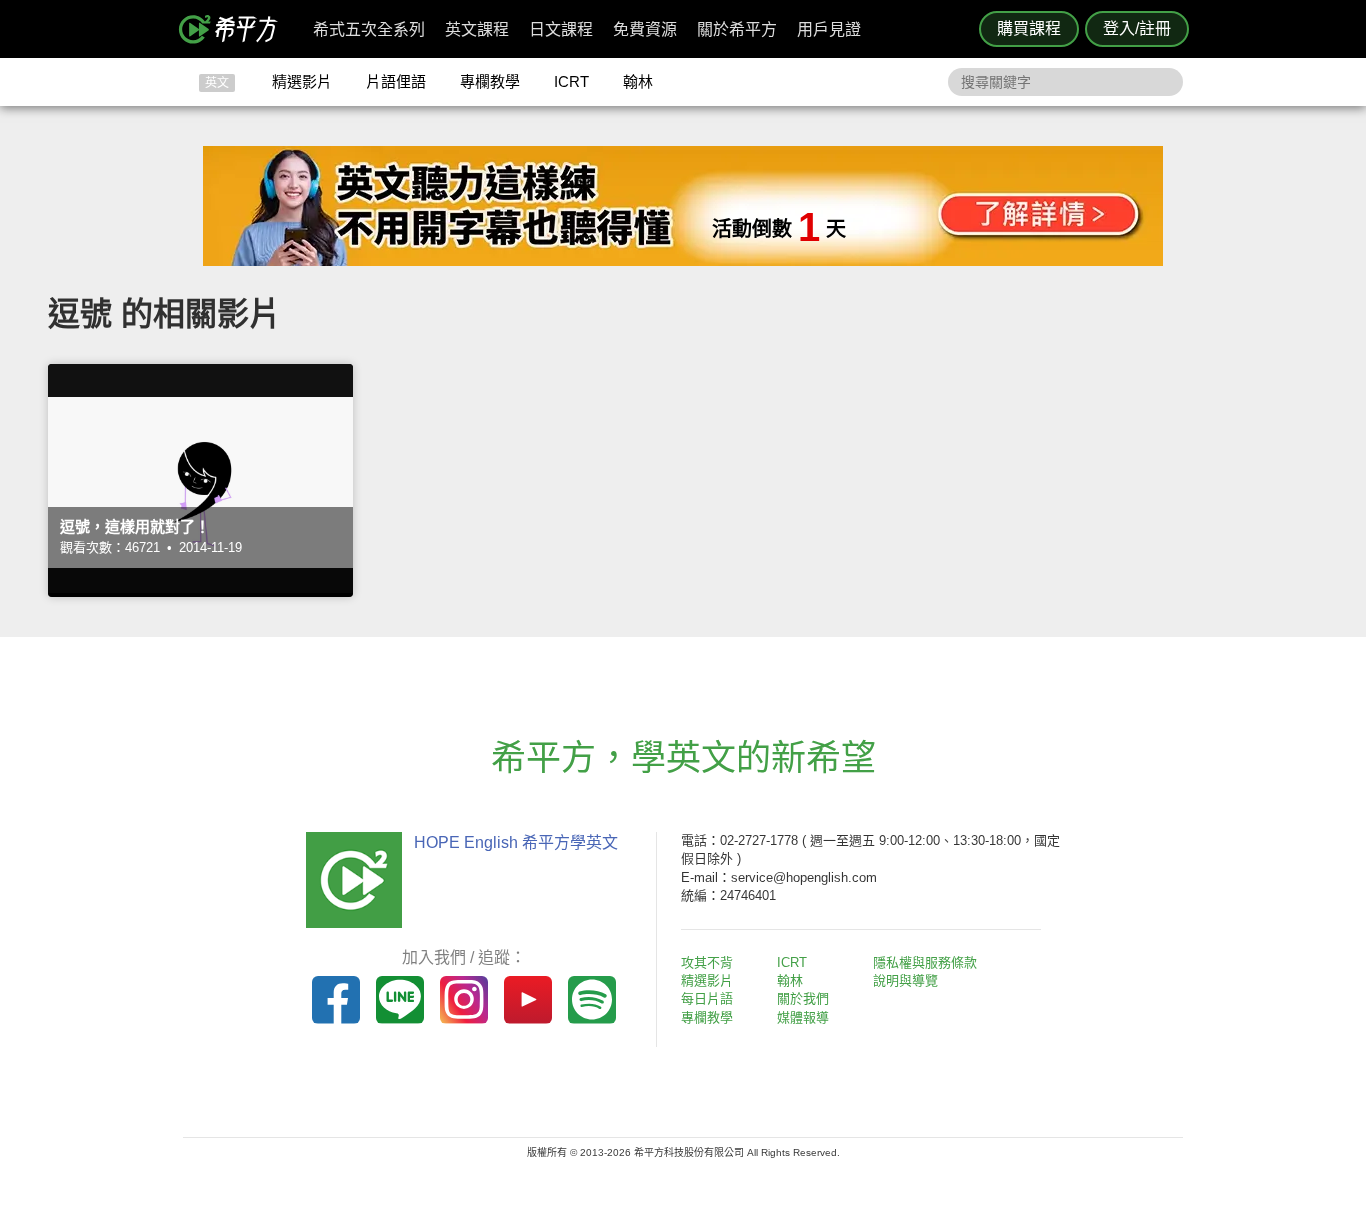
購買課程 (1029, 28)
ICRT (571, 81)
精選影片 (302, 81)
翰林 (638, 81)
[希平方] (235, 29)
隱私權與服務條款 (925, 962)
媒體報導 (803, 1017)
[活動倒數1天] (683, 260)
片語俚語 (396, 81)
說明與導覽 (905, 980)
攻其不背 (707, 962)
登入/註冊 (1137, 28)
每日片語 (707, 998)
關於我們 (803, 998)
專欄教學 (490, 81)
